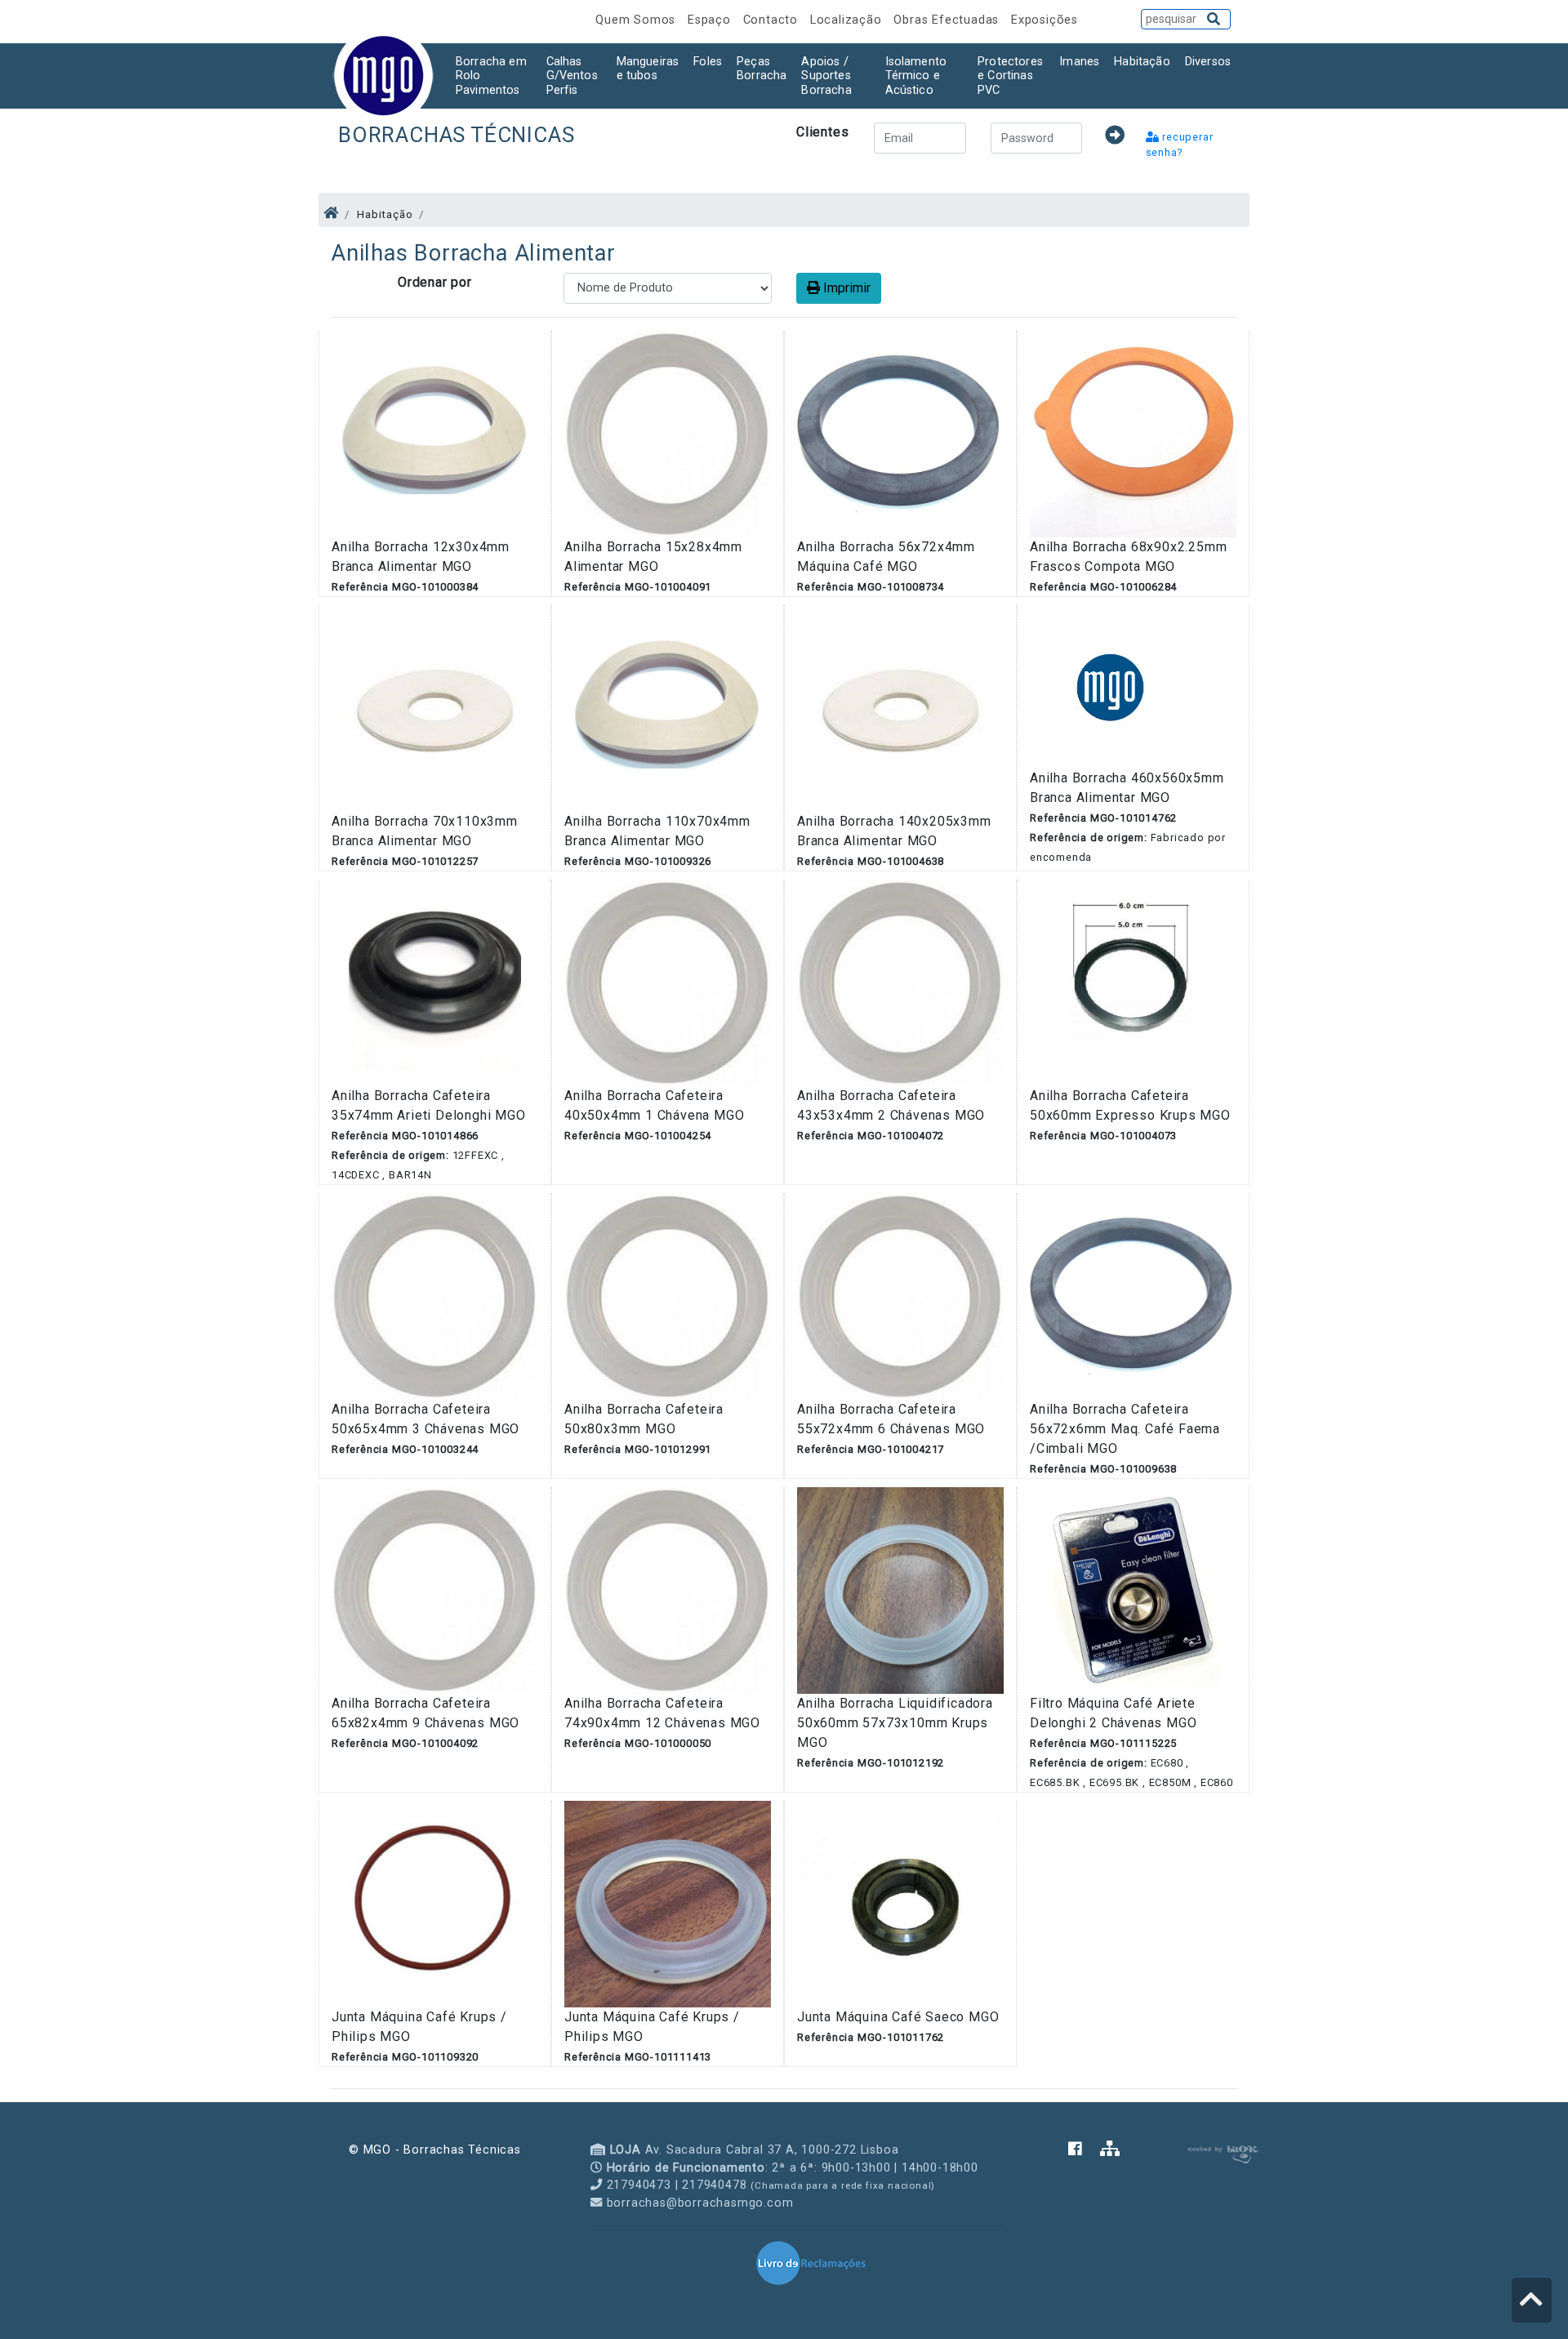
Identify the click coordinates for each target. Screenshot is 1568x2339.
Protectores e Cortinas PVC (1010, 76)
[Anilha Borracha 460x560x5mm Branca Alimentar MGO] (1111, 686)
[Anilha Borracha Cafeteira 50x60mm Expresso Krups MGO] (1133, 982)
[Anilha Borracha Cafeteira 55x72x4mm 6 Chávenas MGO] (900, 1296)
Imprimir (845, 288)
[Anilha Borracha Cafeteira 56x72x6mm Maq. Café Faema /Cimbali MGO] (1133, 1296)
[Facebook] (1084, 2150)
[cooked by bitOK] (1221, 2152)
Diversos (1208, 62)
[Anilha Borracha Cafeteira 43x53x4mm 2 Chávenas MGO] (900, 982)
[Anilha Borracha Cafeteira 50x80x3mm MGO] (668, 1296)
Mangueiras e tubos (648, 69)
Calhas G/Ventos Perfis (572, 76)
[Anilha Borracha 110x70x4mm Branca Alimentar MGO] (668, 708)
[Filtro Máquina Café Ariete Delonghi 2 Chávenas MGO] (1133, 1590)
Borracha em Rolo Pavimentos (491, 76)
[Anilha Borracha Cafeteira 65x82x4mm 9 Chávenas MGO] (435, 1590)
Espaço (711, 20)
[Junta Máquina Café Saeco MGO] (900, 1903)
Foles (708, 62)
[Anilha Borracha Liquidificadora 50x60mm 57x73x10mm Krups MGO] (900, 1590)
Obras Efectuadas (948, 20)
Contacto (773, 20)
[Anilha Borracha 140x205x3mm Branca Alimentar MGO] (900, 708)
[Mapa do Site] (1110, 2150)
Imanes (1079, 62)
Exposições (1045, 20)
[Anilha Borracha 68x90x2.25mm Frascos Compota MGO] (1133, 433)
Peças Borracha (762, 69)
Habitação (1142, 62)
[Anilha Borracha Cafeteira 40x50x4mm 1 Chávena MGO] (668, 982)
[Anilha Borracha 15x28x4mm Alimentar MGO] (668, 433)
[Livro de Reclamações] (811, 2262)
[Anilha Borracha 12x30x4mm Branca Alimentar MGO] (435, 433)
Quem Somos (637, 20)
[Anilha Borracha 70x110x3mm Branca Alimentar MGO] (435, 708)
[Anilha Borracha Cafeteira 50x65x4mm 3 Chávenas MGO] (435, 1296)
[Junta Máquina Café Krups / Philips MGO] (435, 1903)
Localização (848, 20)
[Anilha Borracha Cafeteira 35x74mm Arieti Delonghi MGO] (435, 982)
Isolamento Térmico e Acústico (916, 76)
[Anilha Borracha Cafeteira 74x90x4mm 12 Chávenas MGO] (668, 1590)
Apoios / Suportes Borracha (826, 76)
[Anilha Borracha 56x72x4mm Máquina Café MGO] (900, 433)
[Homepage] (331, 213)
